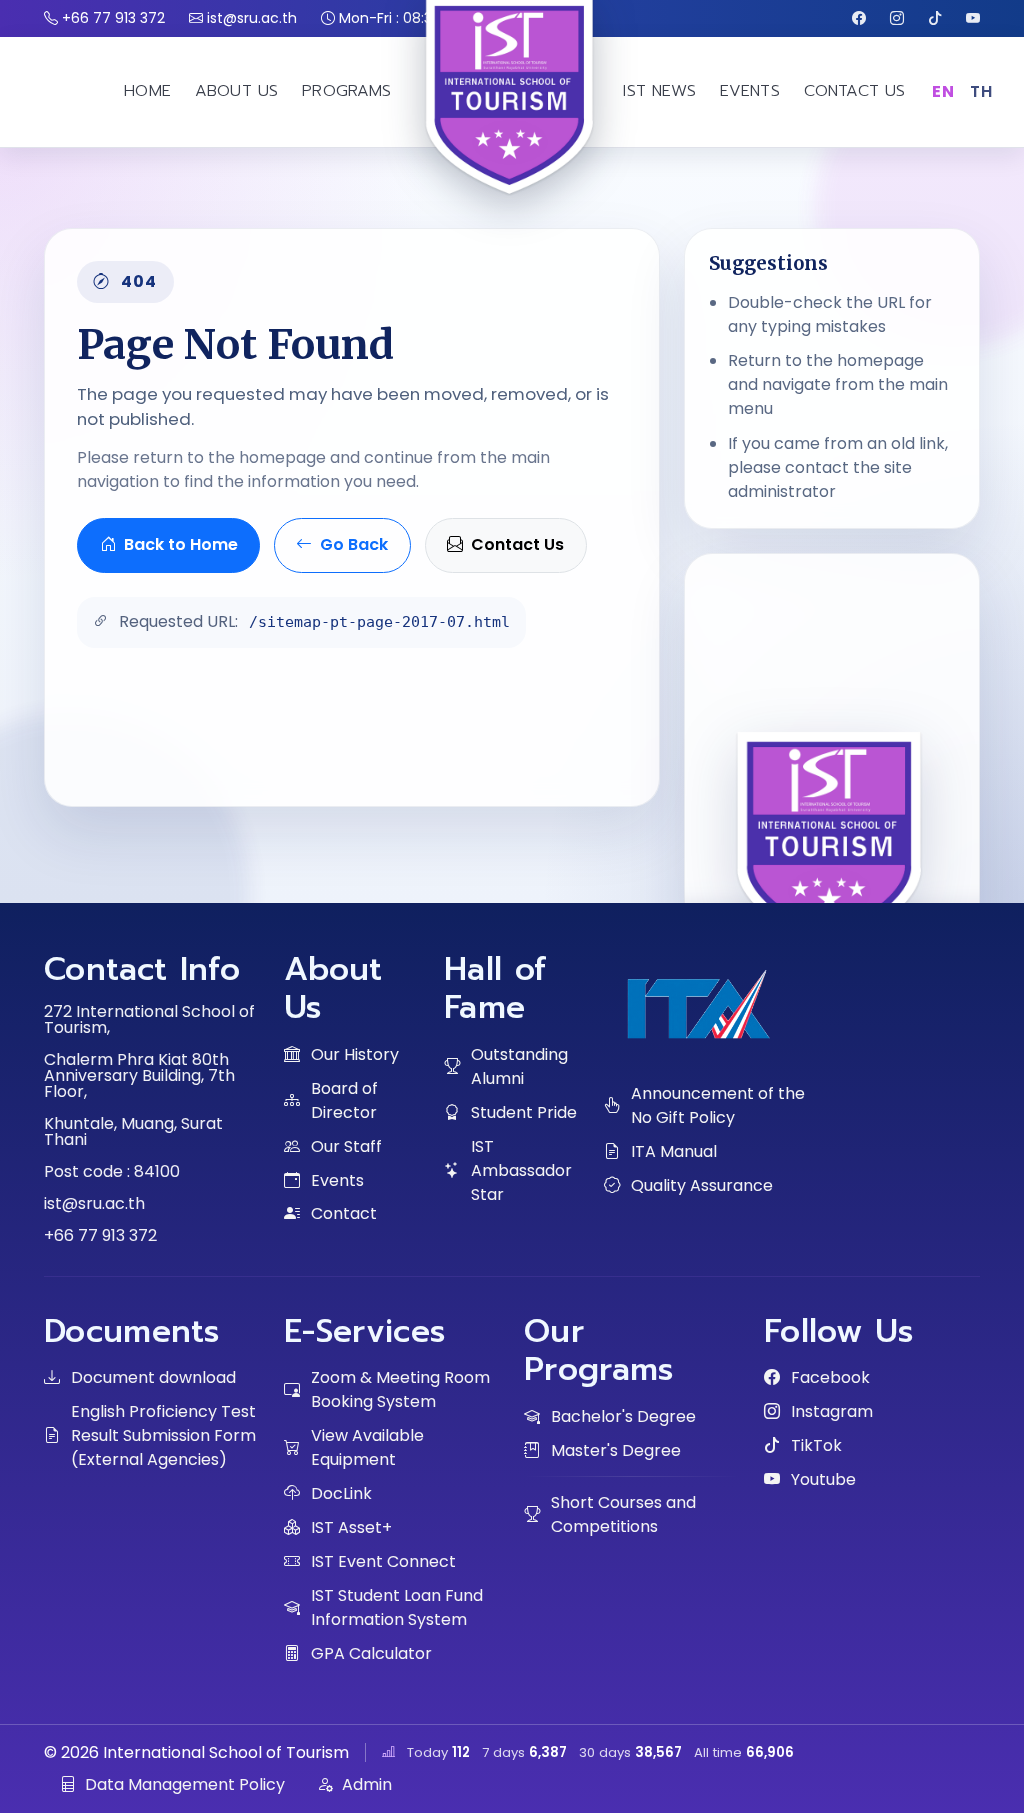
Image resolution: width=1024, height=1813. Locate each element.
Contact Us (517, 544)
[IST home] (512, 149)
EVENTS (750, 91)
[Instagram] (897, 18)
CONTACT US (855, 91)
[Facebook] (859, 18)
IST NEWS (659, 91)
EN (943, 91)
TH (981, 91)
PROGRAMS (346, 91)
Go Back (354, 544)
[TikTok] (935, 18)
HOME (147, 91)
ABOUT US (236, 91)
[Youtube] (973, 18)
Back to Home (181, 544)
